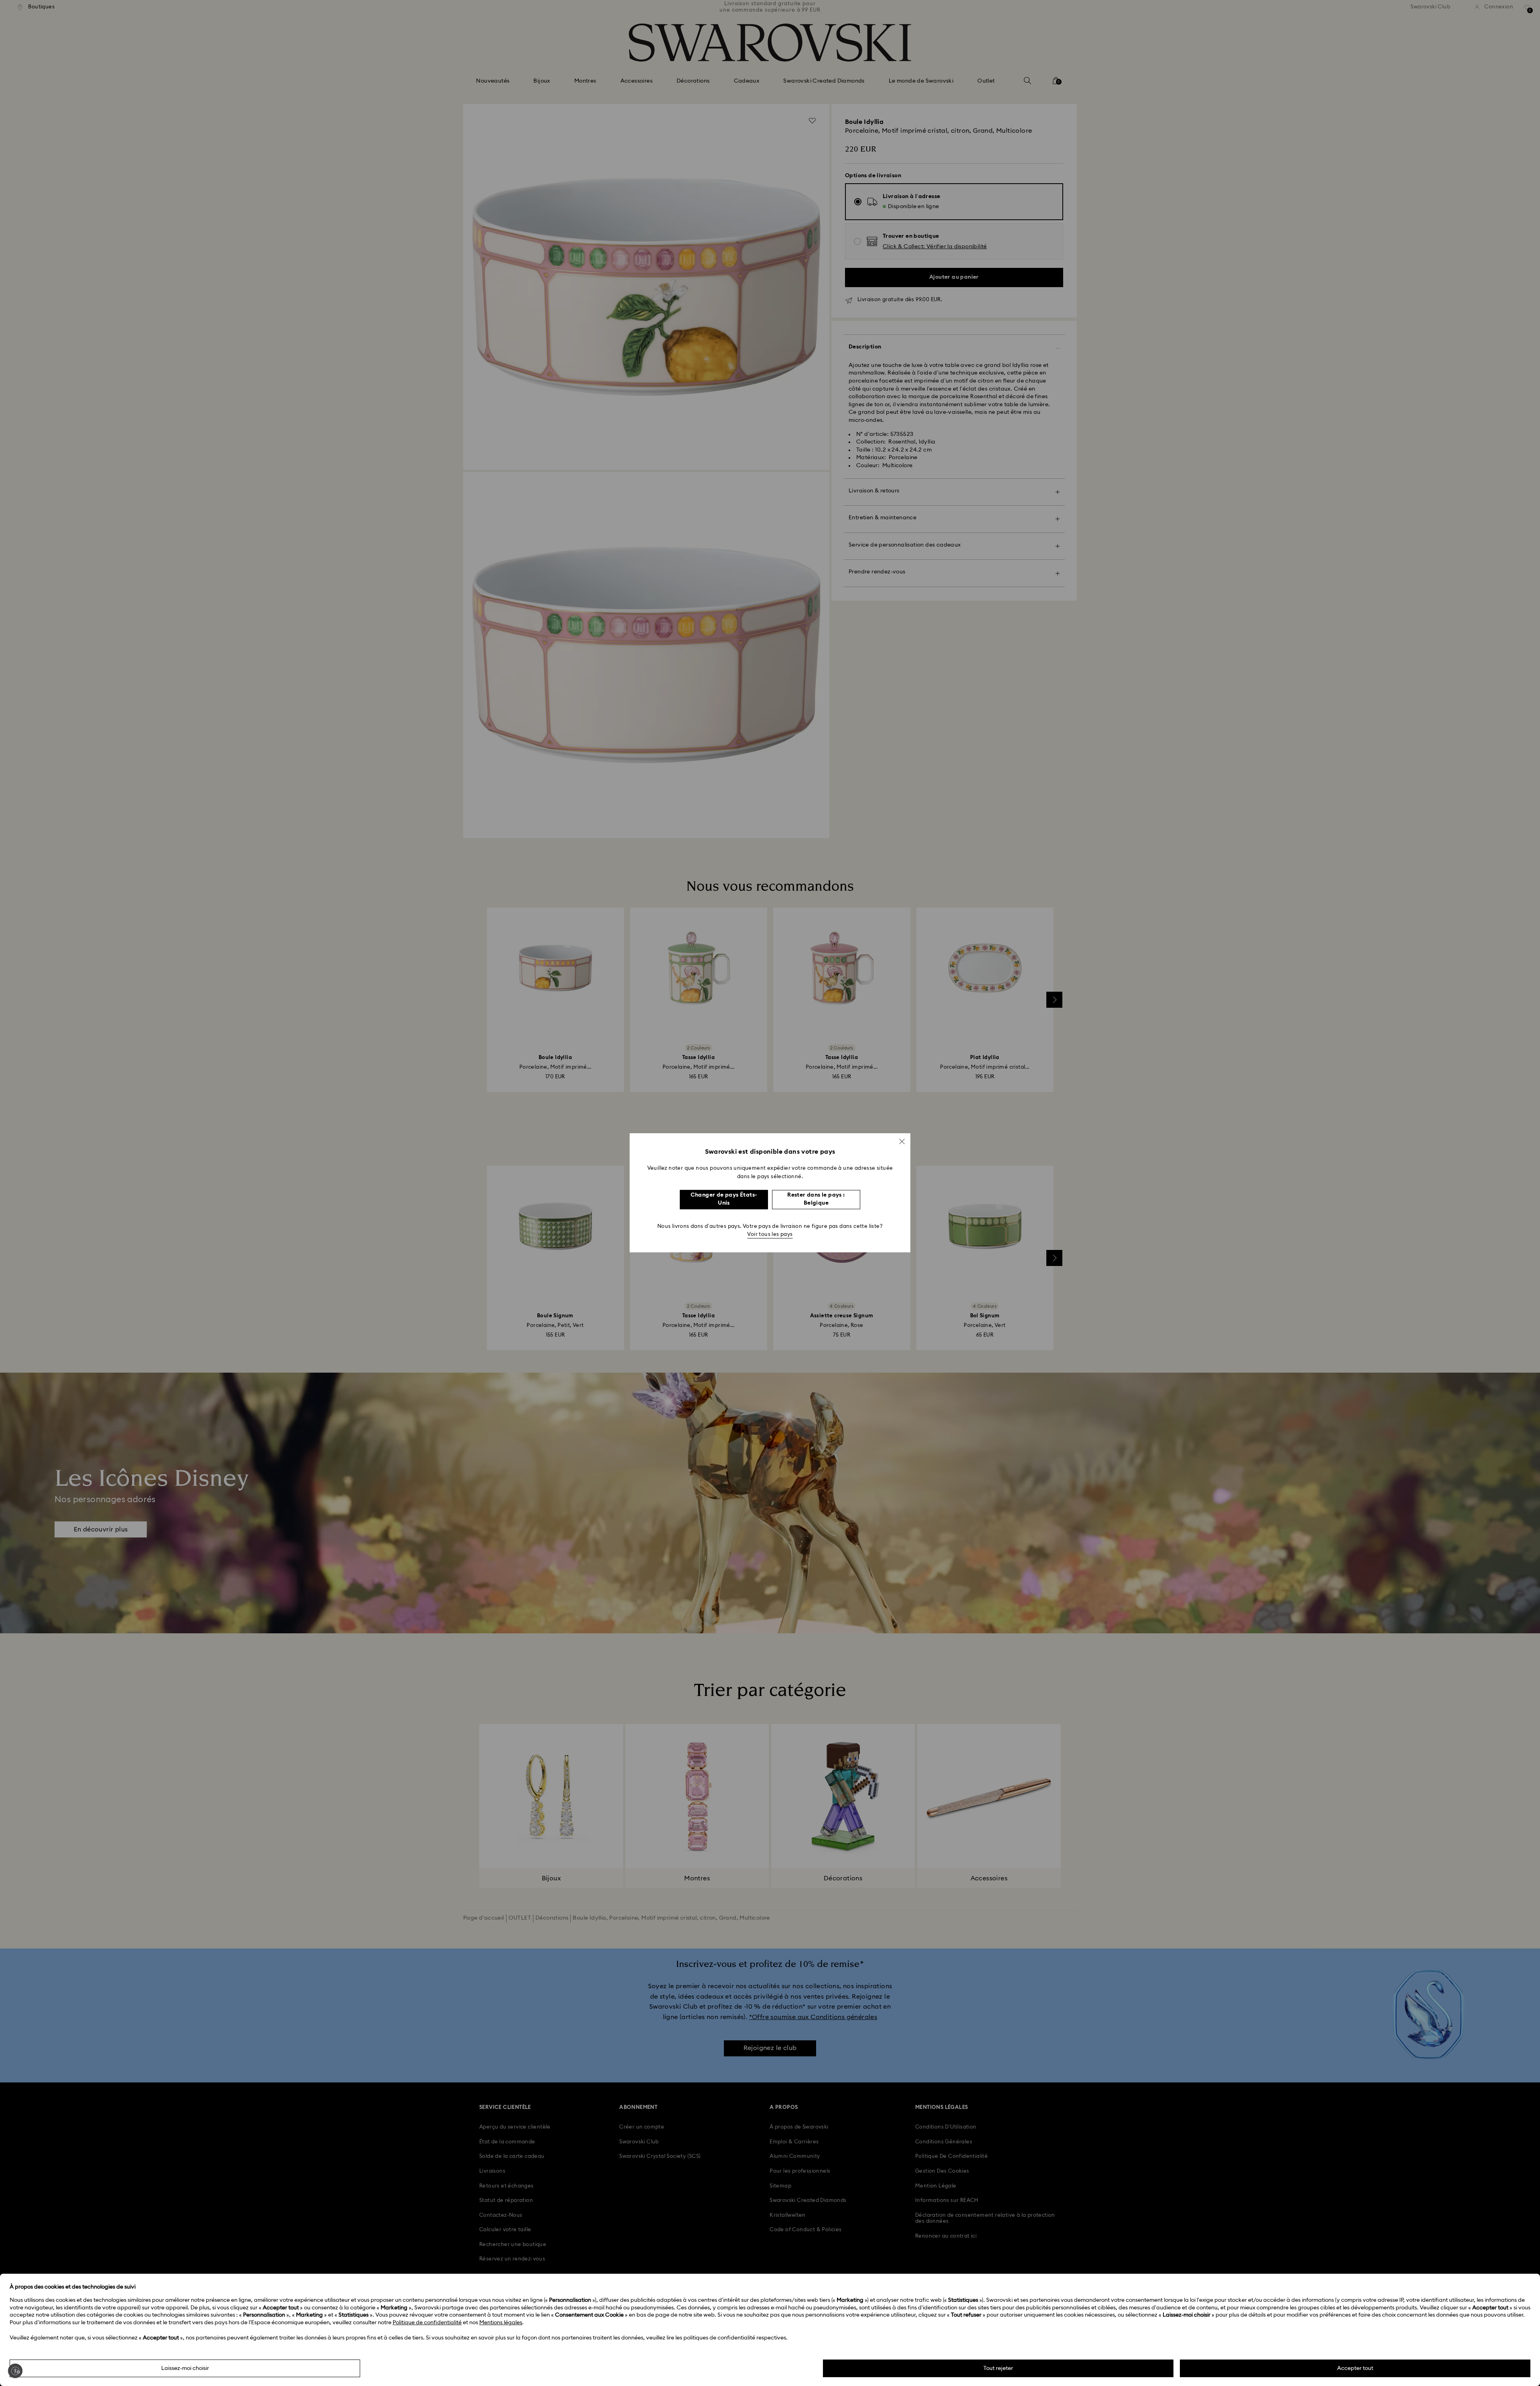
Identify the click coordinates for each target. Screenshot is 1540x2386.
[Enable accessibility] (15, 2371)
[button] (902, 1141)
